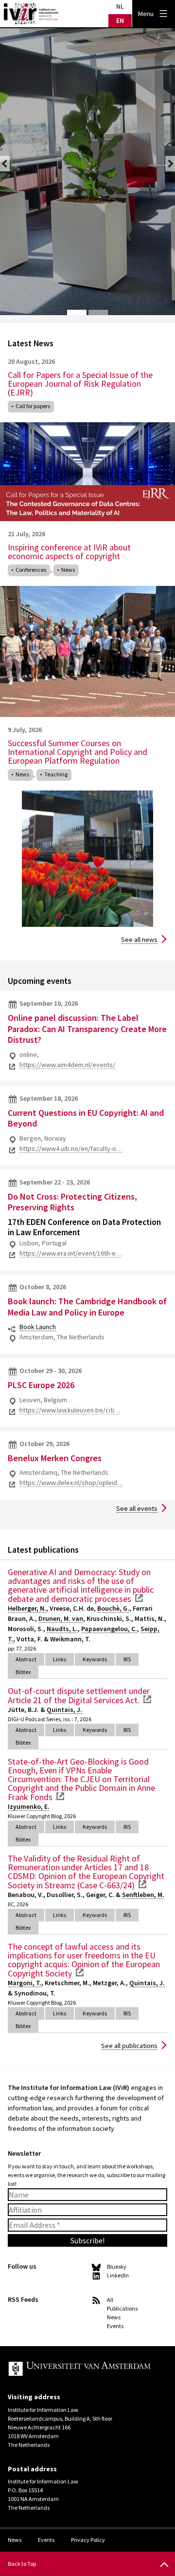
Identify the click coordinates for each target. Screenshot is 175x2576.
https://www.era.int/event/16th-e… (71, 1253)
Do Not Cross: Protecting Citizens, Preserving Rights (72, 1202)
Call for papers (33, 406)
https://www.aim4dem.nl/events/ (67, 1065)
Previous (5, 164)
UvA (80, 2369)
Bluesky (117, 2266)
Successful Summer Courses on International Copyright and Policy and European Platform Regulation (78, 752)
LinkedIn (118, 2275)
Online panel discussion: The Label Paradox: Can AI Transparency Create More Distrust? (87, 1029)
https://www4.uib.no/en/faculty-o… (71, 1148)
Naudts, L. (62, 1629)
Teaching (56, 774)
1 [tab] (77, 313)
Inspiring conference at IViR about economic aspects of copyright (69, 552)
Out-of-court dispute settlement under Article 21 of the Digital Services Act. (79, 1695)
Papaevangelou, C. (109, 1629)
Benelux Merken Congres (55, 1458)
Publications (122, 2308)
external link (139, 1598)
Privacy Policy (88, 2540)
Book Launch (38, 1327)
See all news (139, 940)
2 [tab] (98, 313)
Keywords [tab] (95, 1659)
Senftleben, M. (143, 1895)
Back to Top (22, 2564)
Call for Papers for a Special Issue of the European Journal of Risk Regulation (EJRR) (80, 384)
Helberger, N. (27, 1608)
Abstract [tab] (26, 1659)
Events (115, 2326)
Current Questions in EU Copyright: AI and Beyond (86, 1118)
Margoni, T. (25, 1983)
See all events (137, 1508)
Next (170, 164)
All (110, 2300)
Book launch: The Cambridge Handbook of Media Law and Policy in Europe (87, 1307)
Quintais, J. (64, 1710)
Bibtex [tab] (23, 1672)
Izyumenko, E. (29, 1806)
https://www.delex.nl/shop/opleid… (71, 1483)
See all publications (129, 2046)
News (68, 570)
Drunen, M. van (61, 1618)
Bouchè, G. (113, 1608)
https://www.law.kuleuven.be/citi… (70, 1410)
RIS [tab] (127, 1659)
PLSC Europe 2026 (41, 1385)
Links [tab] (60, 1659)
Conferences (31, 570)
